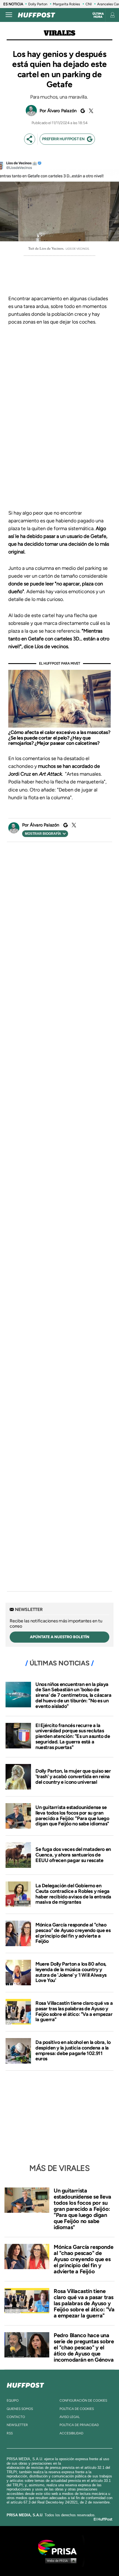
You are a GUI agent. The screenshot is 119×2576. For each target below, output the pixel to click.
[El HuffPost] (37, 15)
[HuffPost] (25, 2384)
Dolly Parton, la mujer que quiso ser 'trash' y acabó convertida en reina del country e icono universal (73, 1776)
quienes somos (20, 2409)
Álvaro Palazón (62, 111)
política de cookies (77, 2409)
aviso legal (70, 2417)
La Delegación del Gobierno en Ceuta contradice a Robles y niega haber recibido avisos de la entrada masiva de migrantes (73, 1894)
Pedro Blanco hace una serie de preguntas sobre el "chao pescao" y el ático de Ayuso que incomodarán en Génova (84, 2347)
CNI (89, 4)
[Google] (82, 111)
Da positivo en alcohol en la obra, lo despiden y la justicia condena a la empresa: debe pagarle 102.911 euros (73, 2050)
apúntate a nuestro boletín (60, 1637)
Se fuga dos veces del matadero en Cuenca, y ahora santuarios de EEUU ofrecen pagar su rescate (73, 1855)
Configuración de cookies (83, 2400)
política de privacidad (79, 2425)
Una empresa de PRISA (59, 2547)
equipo (13, 2400)
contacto (16, 2417)
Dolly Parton (38, 4)
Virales (59, 33)
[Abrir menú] (9, 15)
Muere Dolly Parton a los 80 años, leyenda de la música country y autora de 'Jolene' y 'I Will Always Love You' (71, 1972)
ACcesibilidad (71, 2433)
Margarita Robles (66, 4)
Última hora (98, 15)
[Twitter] (90, 111)
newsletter (17, 2425)
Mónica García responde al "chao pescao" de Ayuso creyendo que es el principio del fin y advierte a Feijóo (73, 1933)
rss (10, 2433)
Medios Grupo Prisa (60, 2560)
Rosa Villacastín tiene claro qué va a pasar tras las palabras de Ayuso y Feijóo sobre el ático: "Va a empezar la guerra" (74, 2011)
